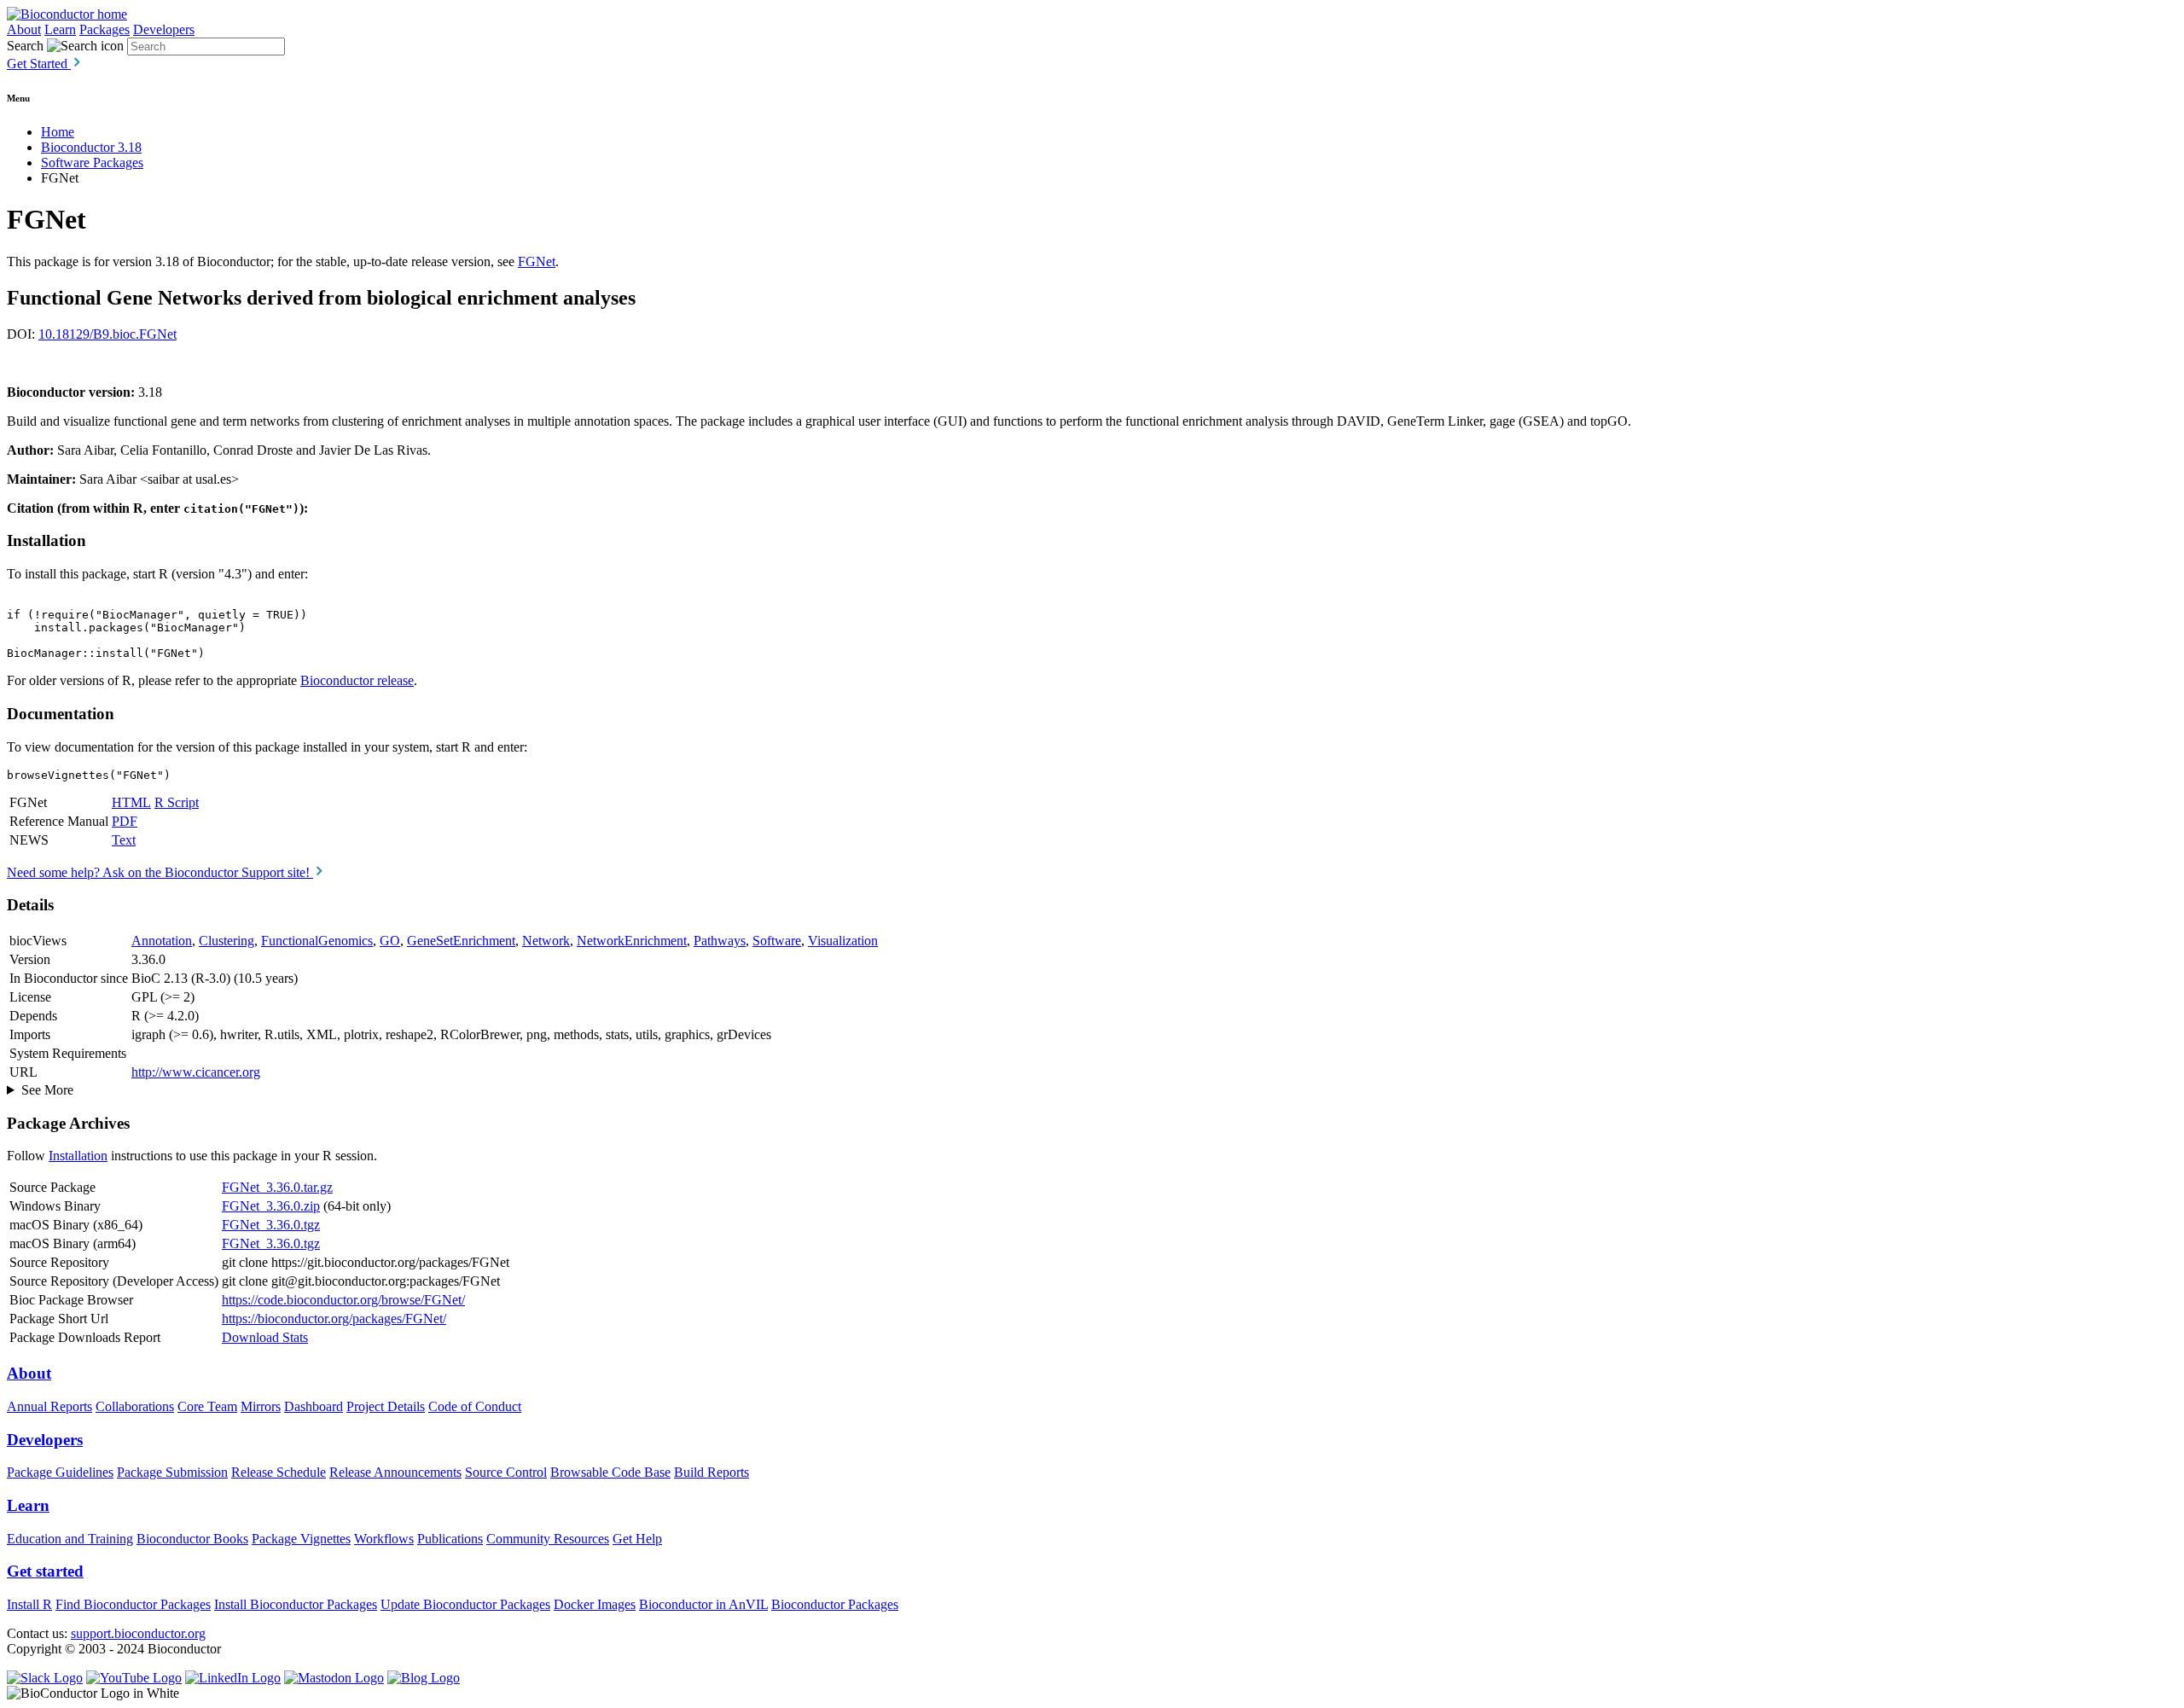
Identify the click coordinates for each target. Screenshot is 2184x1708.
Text (124, 840)
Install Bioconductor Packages (296, 1604)
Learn (60, 29)
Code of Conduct (475, 1406)
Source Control (506, 1472)
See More (47, 1090)
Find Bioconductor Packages (133, 1604)
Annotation (162, 941)
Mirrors (261, 1406)
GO (390, 941)
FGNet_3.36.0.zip (271, 1206)
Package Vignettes (301, 1539)
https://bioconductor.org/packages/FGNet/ (334, 1319)
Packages (105, 29)
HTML (131, 802)
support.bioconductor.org (138, 1633)
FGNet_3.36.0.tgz (271, 1225)
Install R (29, 1604)
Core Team (207, 1406)
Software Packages (92, 163)
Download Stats (265, 1337)
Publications (450, 1539)
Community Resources (548, 1539)
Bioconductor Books (192, 1539)
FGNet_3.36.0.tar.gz (277, 1187)
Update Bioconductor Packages (465, 1604)
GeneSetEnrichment (461, 941)
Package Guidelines (60, 1472)
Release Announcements (395, 1472)
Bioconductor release (357, 680)
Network (546, 941)
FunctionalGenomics (317, 941)
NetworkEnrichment (632, 941)
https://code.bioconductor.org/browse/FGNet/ (343, 1300)
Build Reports (712, 1472)
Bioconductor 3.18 (91, 147)
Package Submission (172, 1472)
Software (777, 941)
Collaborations (135, 1406)
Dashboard (314, 1406)
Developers (164, 29)
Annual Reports (49, 1406)
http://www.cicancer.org (196, 1072)
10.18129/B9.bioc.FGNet (107, 334)
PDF (125, 821)
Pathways (720, 941)
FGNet (537, 261)
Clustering (227, 941)
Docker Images (595, 1604)
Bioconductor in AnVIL (703, 1604)
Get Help (637, 1539)
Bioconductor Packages (835, 1604)
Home (58, 132)
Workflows (384, 1539)
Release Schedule (279, 1472)
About (24, 29)
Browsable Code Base (610, 1472)
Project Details (386, 1406)
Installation (78, 1156)
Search (25, 46)
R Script (177, 802)
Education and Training (70, 1539)
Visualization (843, 941)
